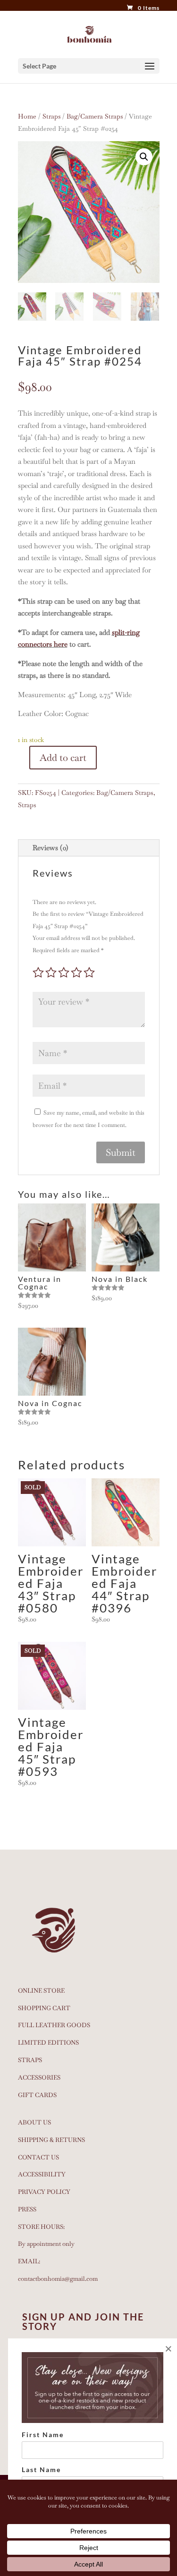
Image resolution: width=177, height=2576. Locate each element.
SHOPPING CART (44, 2008)
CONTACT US (38, 2157)
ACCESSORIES (39, 2077)
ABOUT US (34, 2122)
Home (27, 116)
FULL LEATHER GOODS (54, 2025)
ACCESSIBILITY (42, 2174)
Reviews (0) (51, 848)
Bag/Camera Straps (95, 116)
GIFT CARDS (37, 2095)
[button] (144, 157)
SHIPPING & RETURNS (51, 2140)
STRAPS (30, 2060)
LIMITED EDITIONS (48, 2043)
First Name (43, 2435)
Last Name (41, 2469)
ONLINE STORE (41, 1991)
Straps (51, 116)
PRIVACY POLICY (44, 2192)
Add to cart (63, 758)
